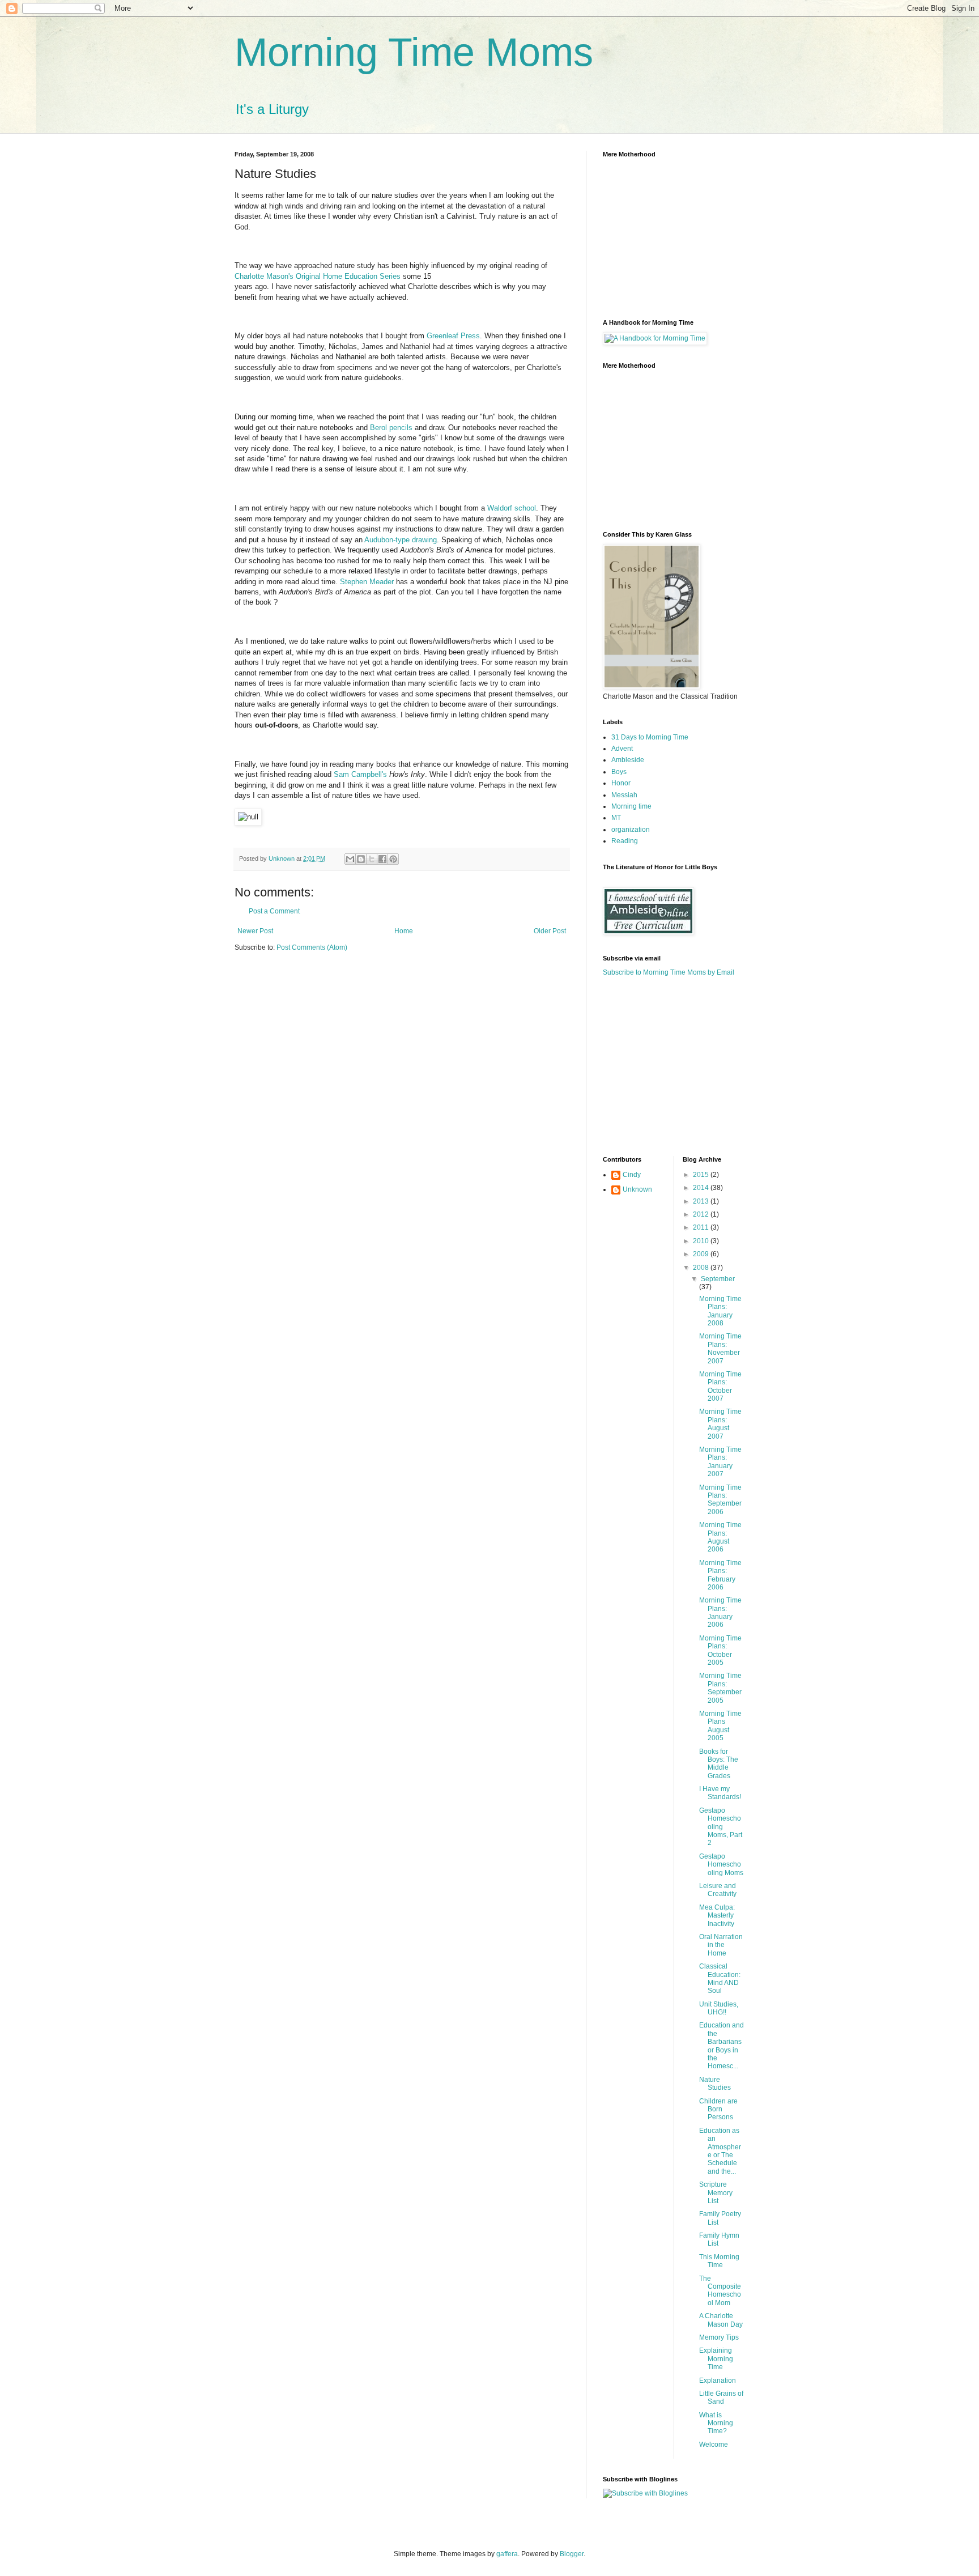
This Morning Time (719, 2261)
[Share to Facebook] (382, 859)
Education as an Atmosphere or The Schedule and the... (720, 2151)
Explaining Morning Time (716, 2359)
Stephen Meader (367, 582)
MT (616, 818)
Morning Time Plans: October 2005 (720, 1650)
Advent (622, 749)
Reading (625, 841)
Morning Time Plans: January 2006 (720, 1612)
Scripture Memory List (716, 2193)
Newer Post (255, 931)
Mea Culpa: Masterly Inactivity (717, 1916)
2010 (702, 1241)
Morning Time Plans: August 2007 (720, 1424)
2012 (702, 1214)
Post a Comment (274, 911)
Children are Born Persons (718, 2109)
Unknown (637, 1189)
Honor (621, 783)
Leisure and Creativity (718, 1890)
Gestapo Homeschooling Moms (721, 1865)
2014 (702, 1188)
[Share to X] (372, 859)
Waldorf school (512, 508)
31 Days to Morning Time (650, 737)
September (718, 1279)
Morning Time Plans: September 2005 (720, 1688)
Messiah (624, 795)
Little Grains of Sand (721, 2398)
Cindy (632, 1175)
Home (404, 931)
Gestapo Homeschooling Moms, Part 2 (721, 1827)
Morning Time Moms (414, 52)
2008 (702, 1268)
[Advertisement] (674, 1065)
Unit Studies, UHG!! (719, 2008)
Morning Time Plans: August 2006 (720, 1537)
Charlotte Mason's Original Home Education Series (318, 276)
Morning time (631, 806)
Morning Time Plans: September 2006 (720, 1500)
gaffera (507, 2554)
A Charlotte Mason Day (721, 2320)
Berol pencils (392, 428)
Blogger (572, 2554)
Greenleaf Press (453, 336)
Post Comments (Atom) (312, 947)
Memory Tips (719, 2337)
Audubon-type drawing (401, 540)
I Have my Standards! (720, 1793)
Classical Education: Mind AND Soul (720, 1978)
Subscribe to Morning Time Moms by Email (669, 972)
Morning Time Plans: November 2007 (720, 1348)
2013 (702, 1201)
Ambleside (628, 760)
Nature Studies (715, 2084)
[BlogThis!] (361, 859)
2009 (702, 1254)
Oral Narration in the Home (721, 1945)
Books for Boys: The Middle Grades (719, 1764)
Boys (619, 772)
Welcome (714, 2445)
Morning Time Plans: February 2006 (720, 1575)
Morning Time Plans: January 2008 (720, 1311)
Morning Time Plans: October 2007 (720, 1386)
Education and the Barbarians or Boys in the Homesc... (722, 2046)
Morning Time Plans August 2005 (720, 1726)
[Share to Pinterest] (393, 859)
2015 (702, 1175)
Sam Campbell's (361, 774)
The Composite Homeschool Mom (720, 2291)
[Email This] (350, 859)
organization (631, 830)
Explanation (718, 2381)
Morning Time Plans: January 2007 (720, 1462)
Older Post (550, 931)
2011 (702, 1227)
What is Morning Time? (716, 2423)
